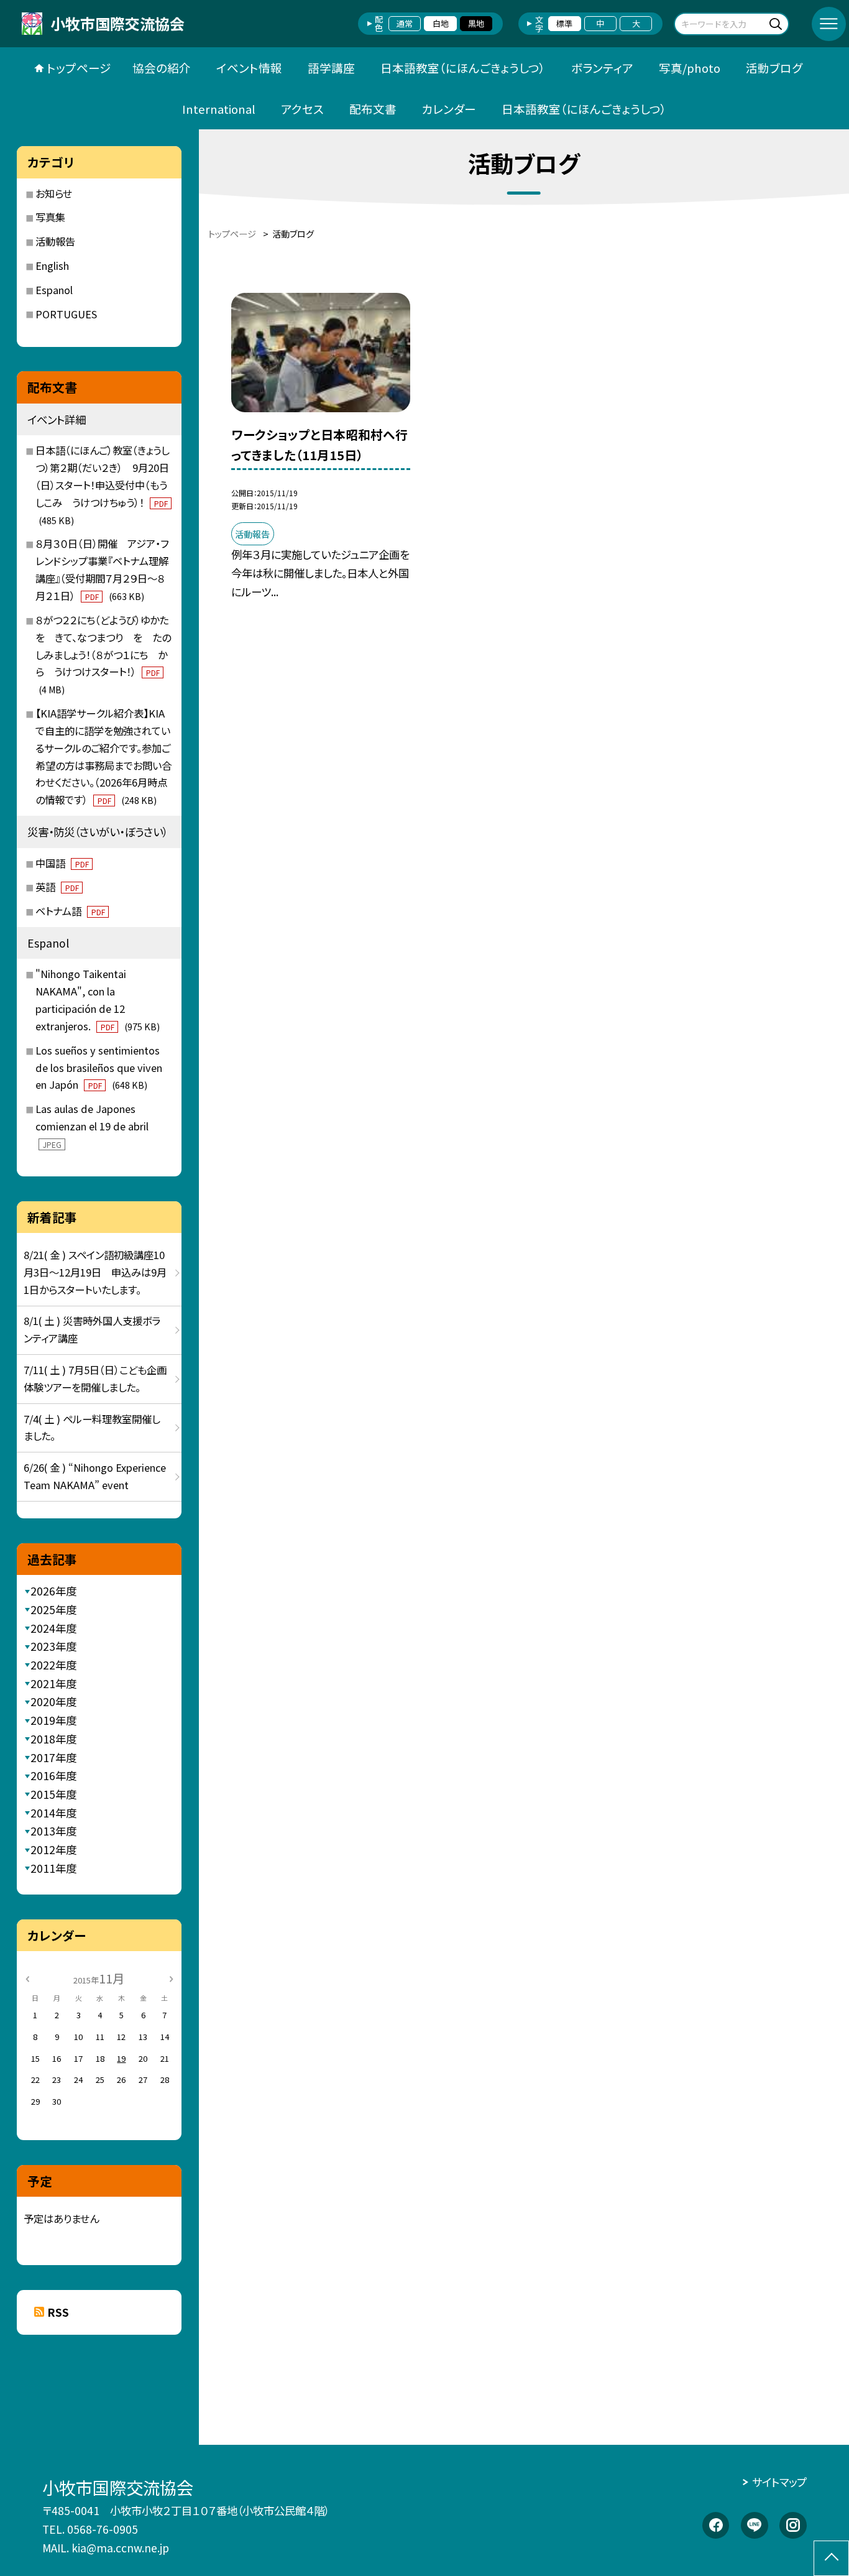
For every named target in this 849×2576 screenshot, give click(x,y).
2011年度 (53, 1868)
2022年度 (53, 1665)
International (219, 108)
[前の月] (27, 1978)
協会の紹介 (162, 67)
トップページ (79, 67)
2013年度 (53, 1831)
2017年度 (53, 1757)
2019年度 (53, 1720)
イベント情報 (249, 67)
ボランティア (602, 67)
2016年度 (53, 1775)
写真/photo (690, 67)
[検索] (778, 23)
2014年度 (53, 1813)
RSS (58, 2312)
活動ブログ (774, 67)
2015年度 (53, 1794)
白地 (441, 23)
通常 (405, 23)
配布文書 (373, 108)
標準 (564, 23)
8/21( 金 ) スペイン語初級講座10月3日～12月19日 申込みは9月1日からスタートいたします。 (95, 1272)
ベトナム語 (70, 911)
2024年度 (53, 1628)
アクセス (302, 108)
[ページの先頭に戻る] (831, 2558)
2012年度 (53, 1849)
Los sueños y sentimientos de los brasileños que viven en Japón (99, 1068)
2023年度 (53, 1646)
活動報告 (55, 241)
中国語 (62, 863)
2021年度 (53, 1683)
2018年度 (53, 1739)
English (52, 265)
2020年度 (53, 1701)
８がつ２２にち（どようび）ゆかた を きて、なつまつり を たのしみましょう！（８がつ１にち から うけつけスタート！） (107, 654)
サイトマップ (779, 2482)
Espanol (54, 290)
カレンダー (449, 108)
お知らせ (54, 193)
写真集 (50, 217)
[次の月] (171, 1978)
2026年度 (53, 1591)
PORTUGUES (66, 314)
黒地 (476, 23)
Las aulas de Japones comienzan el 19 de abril (92, 1125)
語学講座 (331, 67)
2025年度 (53, 1609)
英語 (57, 887)
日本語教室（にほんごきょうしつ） (463, 67)
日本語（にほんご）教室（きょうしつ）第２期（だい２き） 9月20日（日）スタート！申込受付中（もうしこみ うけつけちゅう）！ (102, 484)
